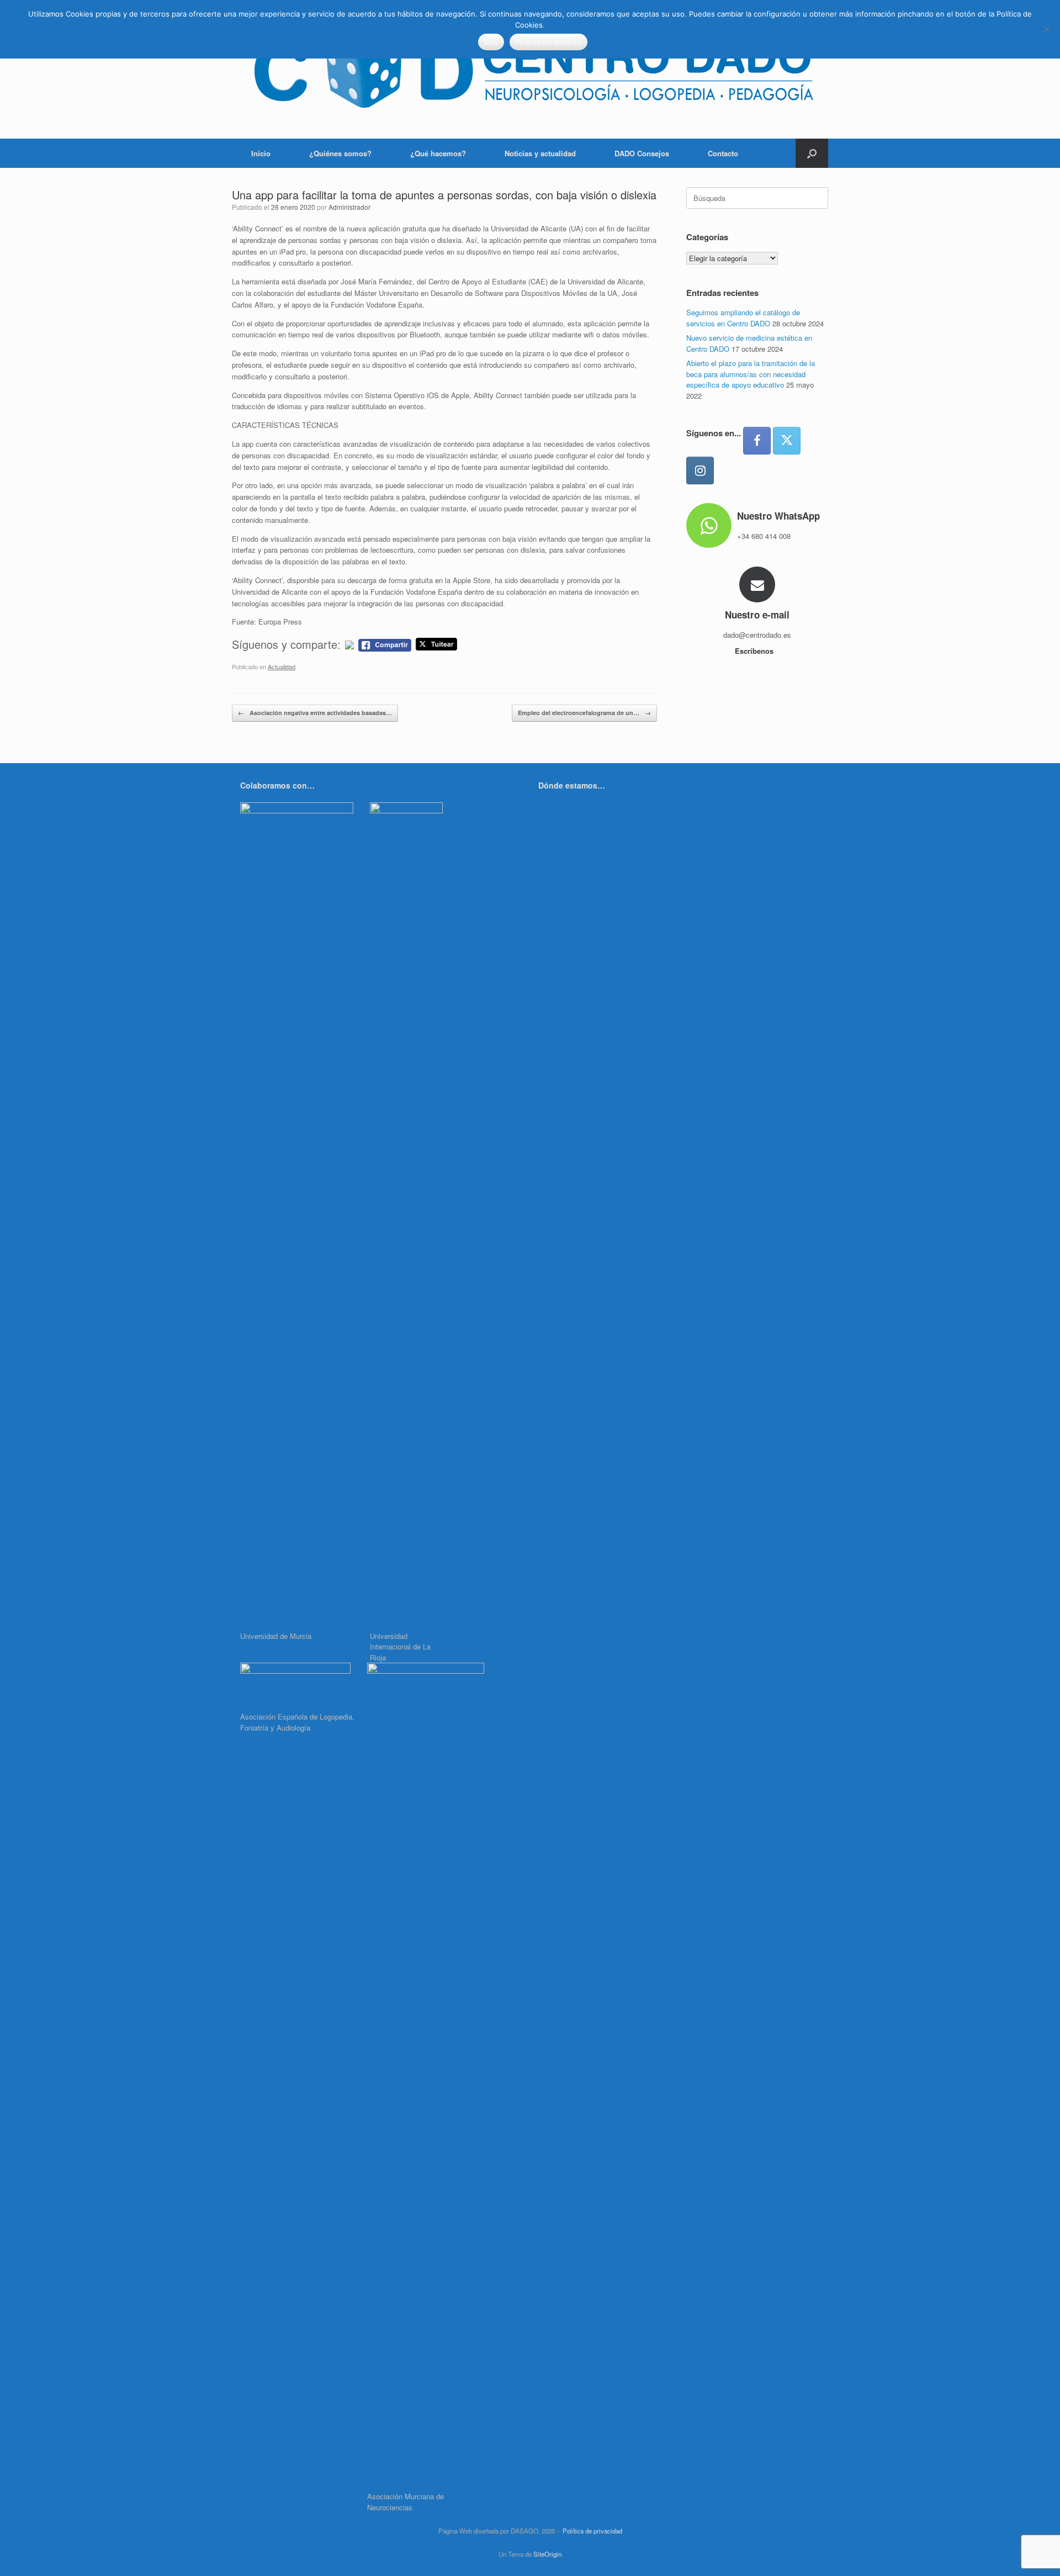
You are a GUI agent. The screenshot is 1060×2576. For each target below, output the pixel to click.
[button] (812, 153)
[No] (1046, 29)
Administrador (349, 207)
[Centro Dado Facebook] (757, 441)
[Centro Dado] (530, 69)
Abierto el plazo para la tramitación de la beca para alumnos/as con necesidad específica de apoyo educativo (751, 374)
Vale (491, 42)
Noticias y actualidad (540, 153)
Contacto (723, 153)
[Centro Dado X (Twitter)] (787, 441)
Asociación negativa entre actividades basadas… (315, 713)
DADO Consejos (642, 153)
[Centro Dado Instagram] (700, 470)
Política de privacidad (592, 2531)
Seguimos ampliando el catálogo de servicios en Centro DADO (743, 318)
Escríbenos (755, 651)
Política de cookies (548, 42)
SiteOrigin (547, 2554)
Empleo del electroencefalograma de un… (584, 713)
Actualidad (282, 667)
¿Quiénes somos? (340, 153)
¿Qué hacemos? (438, 153)
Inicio (261, 153)
